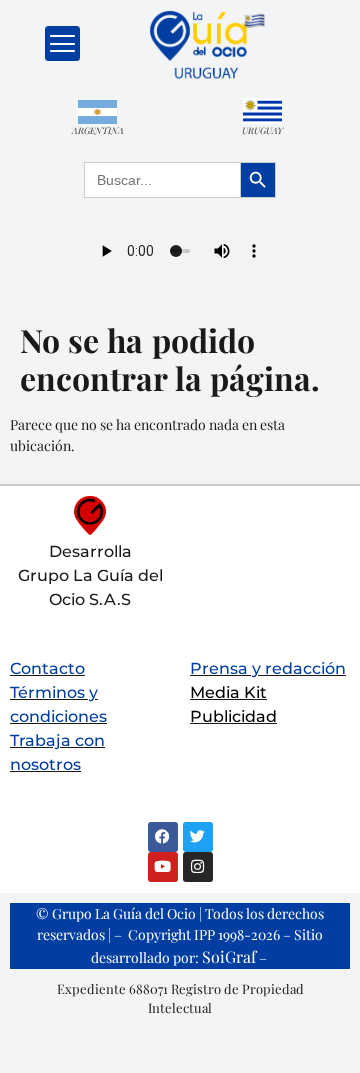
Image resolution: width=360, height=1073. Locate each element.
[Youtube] (163, 867)
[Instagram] (198, 867)
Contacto (47, 668)
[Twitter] (198, 837)
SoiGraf (229, 956)
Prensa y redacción (268, 668)
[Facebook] (163, 837)
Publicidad (233, 716)
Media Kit (228, 692)
